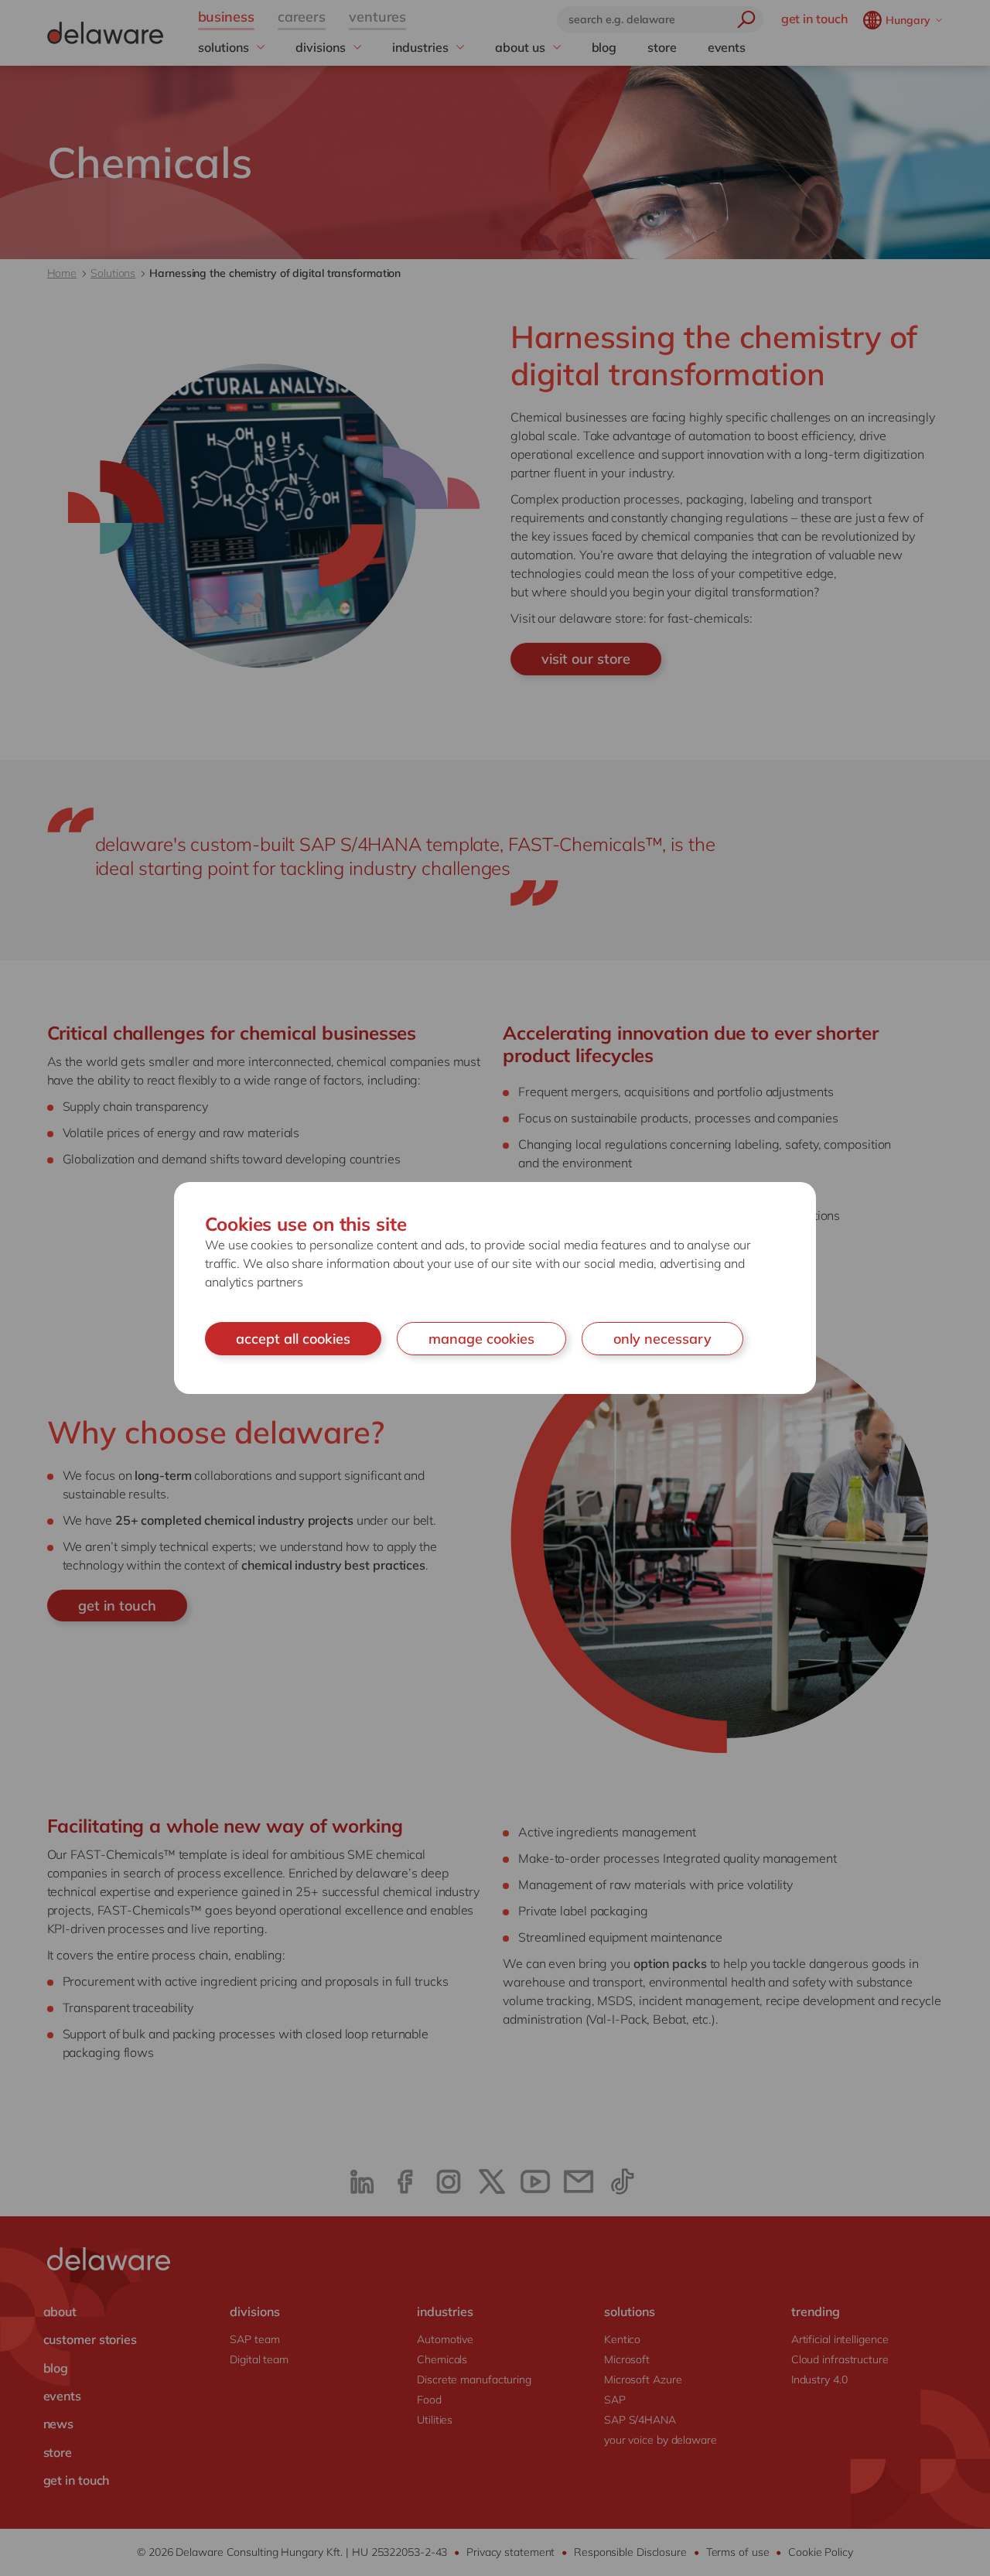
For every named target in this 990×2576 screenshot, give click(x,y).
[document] (495, 1288)
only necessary (662, 1339)
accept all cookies (293, 1339)
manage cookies (481, 1339)
